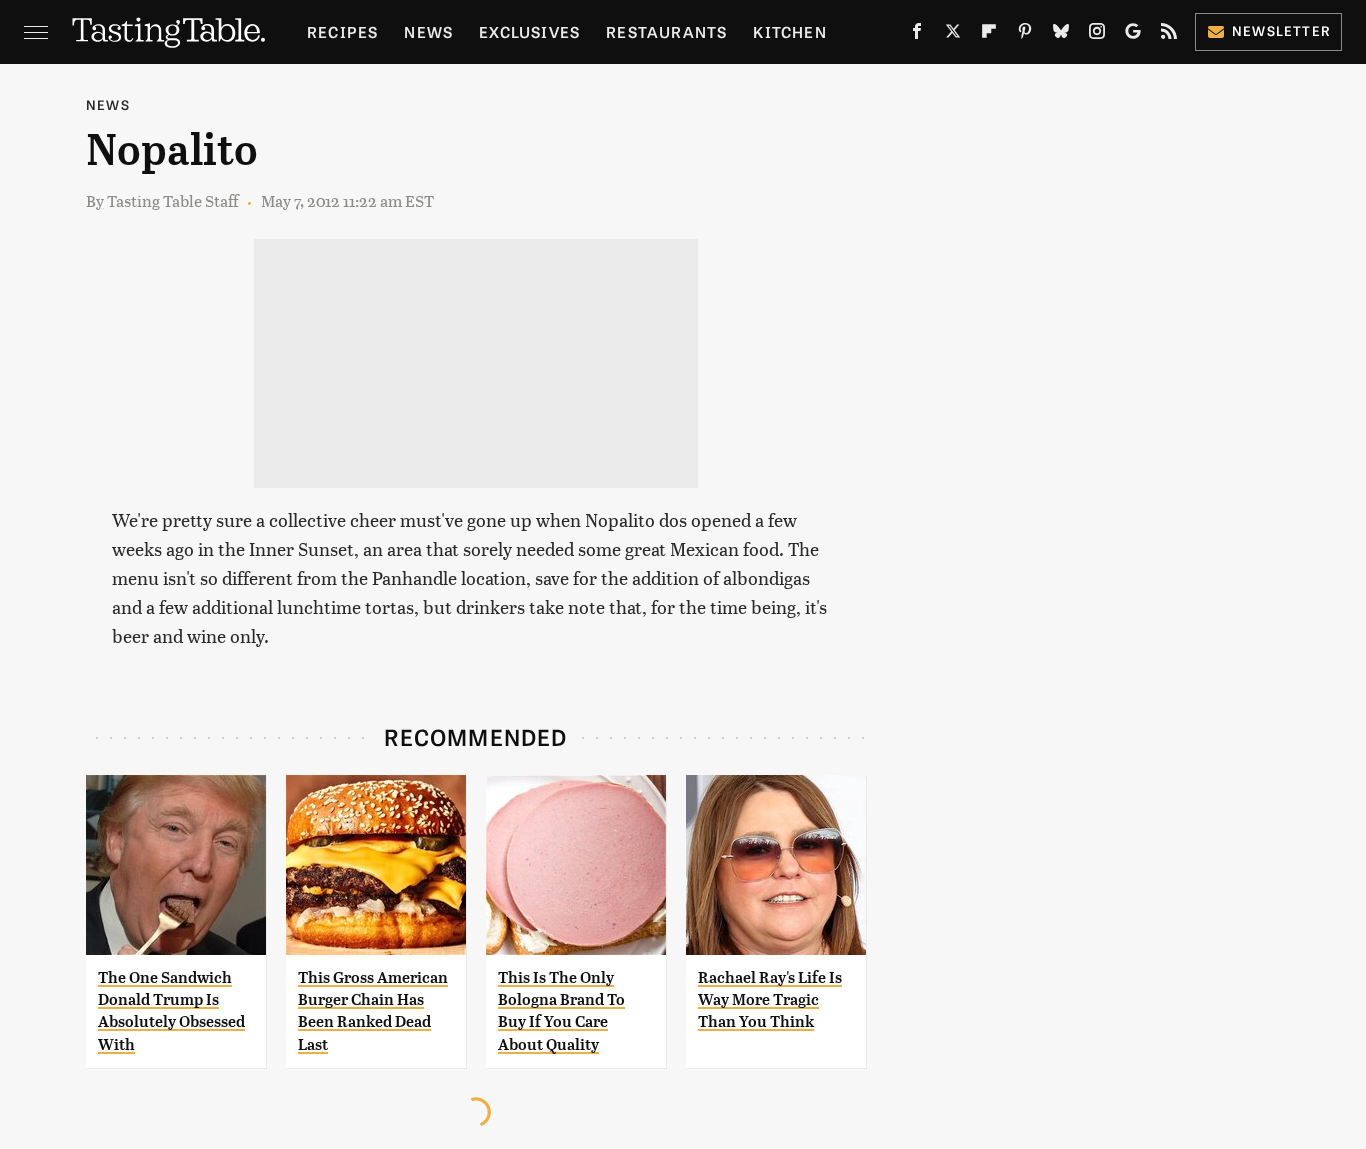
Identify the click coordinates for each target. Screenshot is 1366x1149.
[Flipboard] (989, 35)
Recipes (342, 31)
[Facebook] (917, 35)
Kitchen (789, 31)
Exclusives (529, 31)
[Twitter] (953, 35)
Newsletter (1281, 30)
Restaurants (666, 31)
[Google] (1133, 35)
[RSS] (1169, 35)
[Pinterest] (1025, 35)
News (428, 31)
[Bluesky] (1061, 35)
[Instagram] (1097, 35)
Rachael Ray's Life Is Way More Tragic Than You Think (770, 1000)
